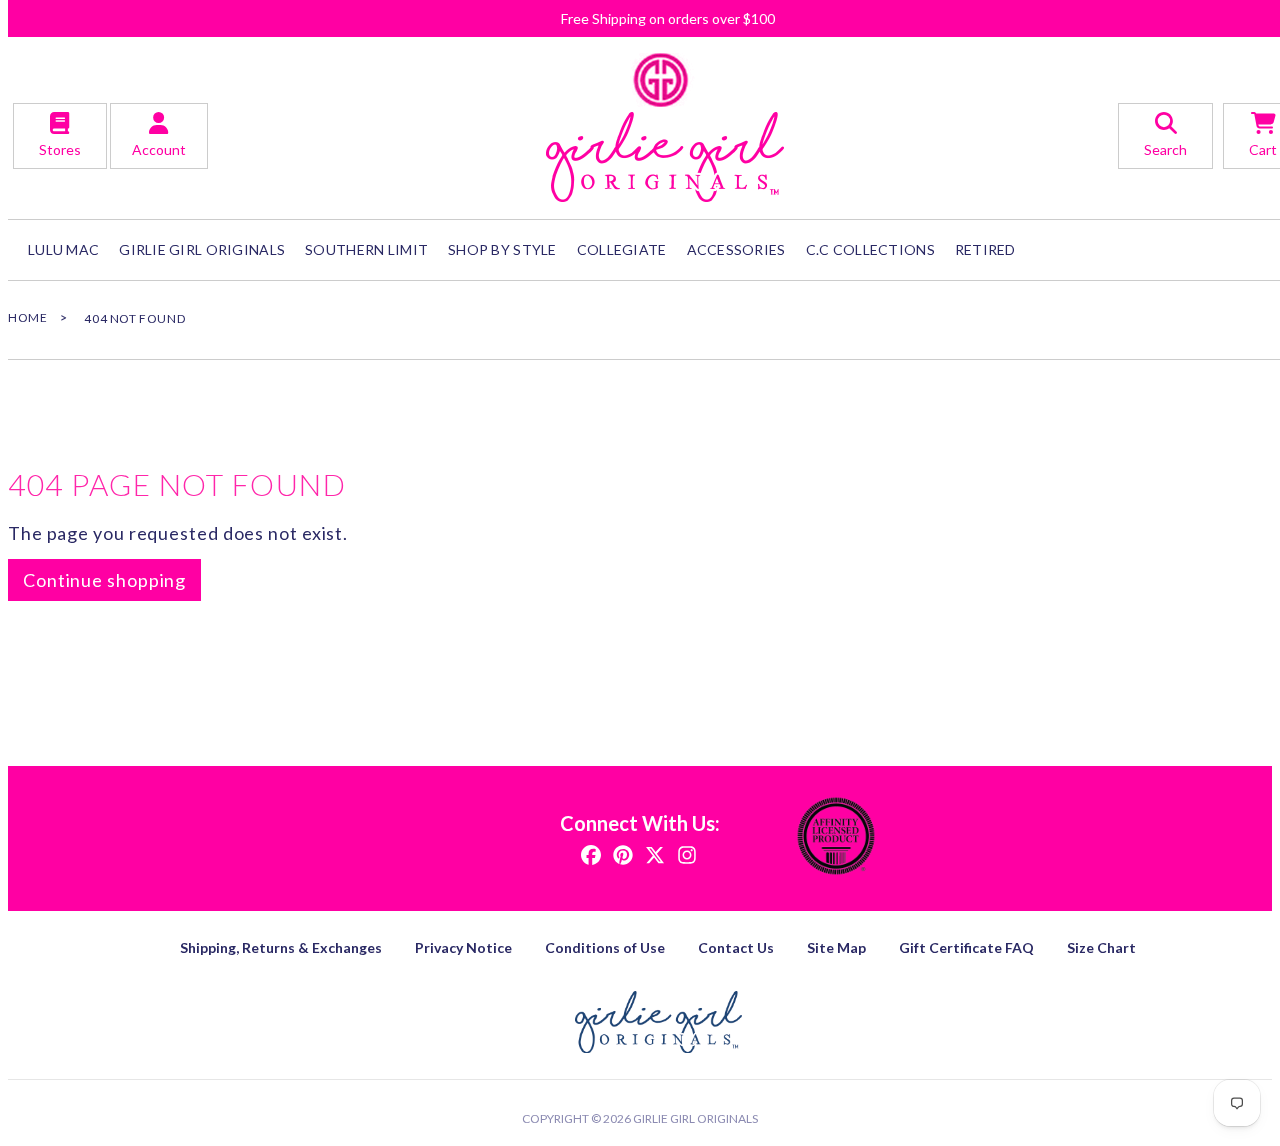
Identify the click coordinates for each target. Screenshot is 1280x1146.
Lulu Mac (63, 249)
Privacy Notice (463, 947)
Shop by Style (502, 249)
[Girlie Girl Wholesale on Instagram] (687, 853)
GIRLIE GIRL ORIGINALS (202, 249)
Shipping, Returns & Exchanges (281, 947)
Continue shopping (104, 580)
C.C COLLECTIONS (870, 249)
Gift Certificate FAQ (966, 947)
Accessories (736, 249)
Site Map (836, 947)
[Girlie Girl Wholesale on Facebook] (591, 853)
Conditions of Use (605, 947)
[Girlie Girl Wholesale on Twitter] (655, 853)
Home (27, 317)
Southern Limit (366, 249)
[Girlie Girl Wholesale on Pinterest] (623, 853)
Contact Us (736, 947)
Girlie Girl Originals (695, 1118)
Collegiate (622, 249)
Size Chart (1101, 947)
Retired (985, 249)
